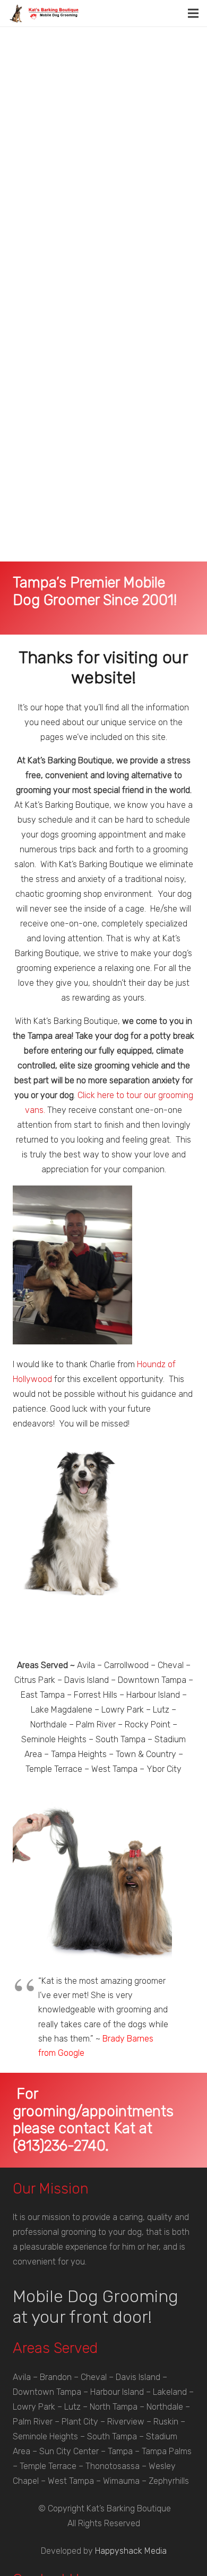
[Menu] (193, 13)
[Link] (44, 14)
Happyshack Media (131, 2551)
